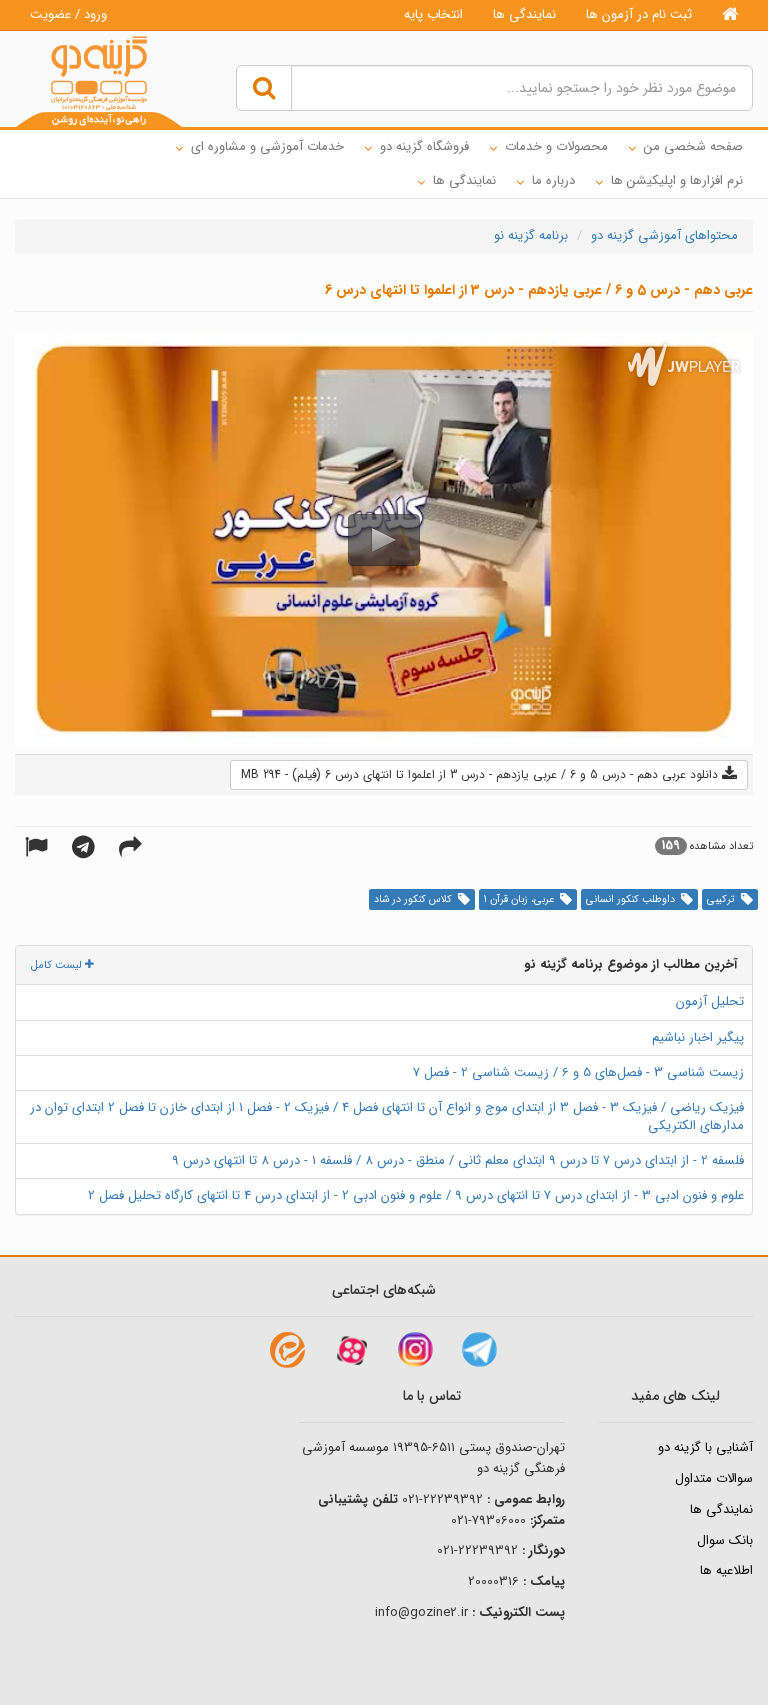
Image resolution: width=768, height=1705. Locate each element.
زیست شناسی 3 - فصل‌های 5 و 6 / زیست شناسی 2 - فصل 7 (578, 1072)
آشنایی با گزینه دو (705, 1447)
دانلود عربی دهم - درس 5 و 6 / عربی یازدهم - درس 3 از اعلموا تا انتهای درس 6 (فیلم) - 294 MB (481, 774)
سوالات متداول (714, 1478)
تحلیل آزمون (710, 1001)
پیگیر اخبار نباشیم (698, 1037)
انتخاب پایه (433, 14)
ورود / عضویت (68, 14)
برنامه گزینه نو (531, 235)
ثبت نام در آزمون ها (639, 14)
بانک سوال (725, 1540)
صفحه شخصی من (693, 146)
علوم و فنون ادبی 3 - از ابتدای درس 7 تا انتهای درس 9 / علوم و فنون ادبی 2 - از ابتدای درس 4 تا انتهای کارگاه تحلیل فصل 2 (416, 1195)
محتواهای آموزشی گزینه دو (664, 235)
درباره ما (553, 180)
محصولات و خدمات (556, 146)
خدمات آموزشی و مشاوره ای (267, 146)
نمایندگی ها (524, 14)
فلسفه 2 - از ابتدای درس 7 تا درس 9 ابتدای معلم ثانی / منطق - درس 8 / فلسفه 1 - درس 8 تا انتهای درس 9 (458, 1160)
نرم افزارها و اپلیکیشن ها (677, 180)
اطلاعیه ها (726, 1570)
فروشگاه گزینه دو (424, 146)
